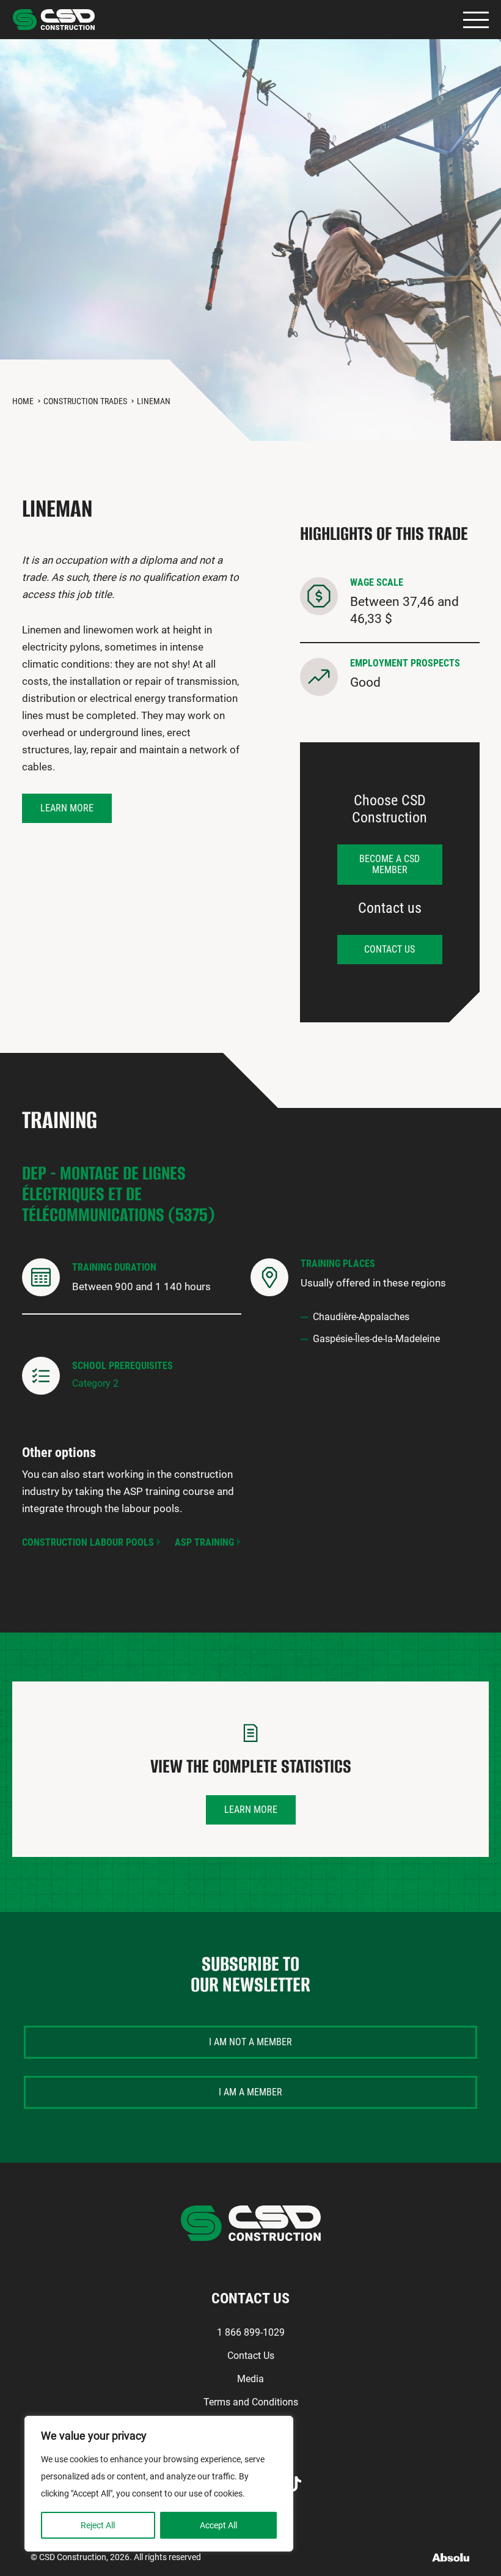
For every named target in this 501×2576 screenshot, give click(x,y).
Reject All (98, 2525)
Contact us (389, 949)
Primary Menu (476, 20)
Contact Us (251, 2356)
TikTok (294, 2484)
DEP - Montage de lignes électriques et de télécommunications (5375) (119, 1194)
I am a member (250, 2092)
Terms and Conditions (251, 2402)
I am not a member (250, 2042)
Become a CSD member (389, 864)
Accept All (218, 2525)
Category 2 (95, 1383)
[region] (159, 2484)
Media (250, 2379)
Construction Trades (85, 401)
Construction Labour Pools (88, 1542)
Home (23, 401)
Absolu (451, 2557)
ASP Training (204, 1542)
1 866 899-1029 (251, 2332)
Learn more (67, 808)
